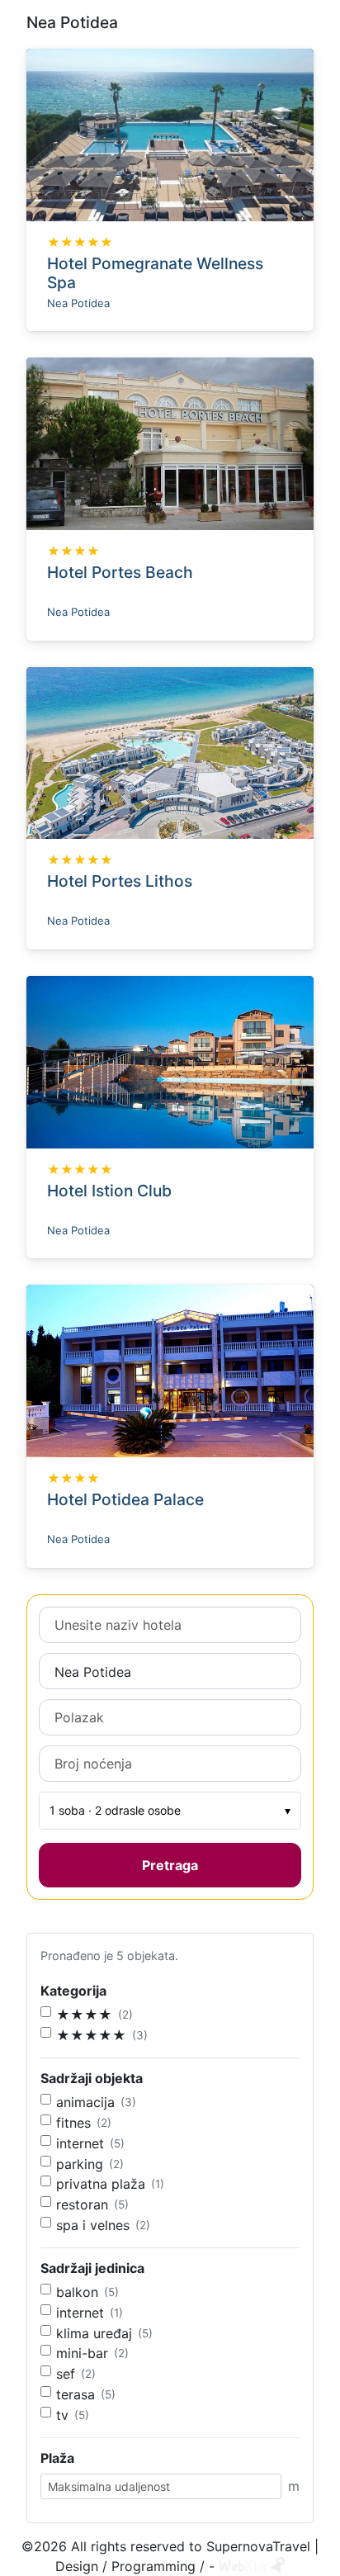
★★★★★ (91, 2035)
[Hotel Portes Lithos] (170, 751)
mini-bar (82, 2353)
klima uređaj (94, 2333)
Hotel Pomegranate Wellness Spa (155, 273)
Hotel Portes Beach (120, 572)
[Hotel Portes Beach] (170, 443)
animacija (85, 2102)
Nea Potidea (78, 303)
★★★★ (84, 2015)
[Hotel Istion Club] (170, 1061)
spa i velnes (93, 2225)
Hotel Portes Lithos (120, 881)
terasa (76, 2394)
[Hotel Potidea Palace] (170, 1370)
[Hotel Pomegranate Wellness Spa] (170, 134)
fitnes (73, 2123)
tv (62, 2415)
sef (66, 2374)
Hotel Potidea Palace (125, 1499)
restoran (82, 2204)
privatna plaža (101, 2184)
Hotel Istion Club (109, 1191)
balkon (77, 2292)
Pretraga (170, 1865)
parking (80, 2164)
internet (80, 2143)
